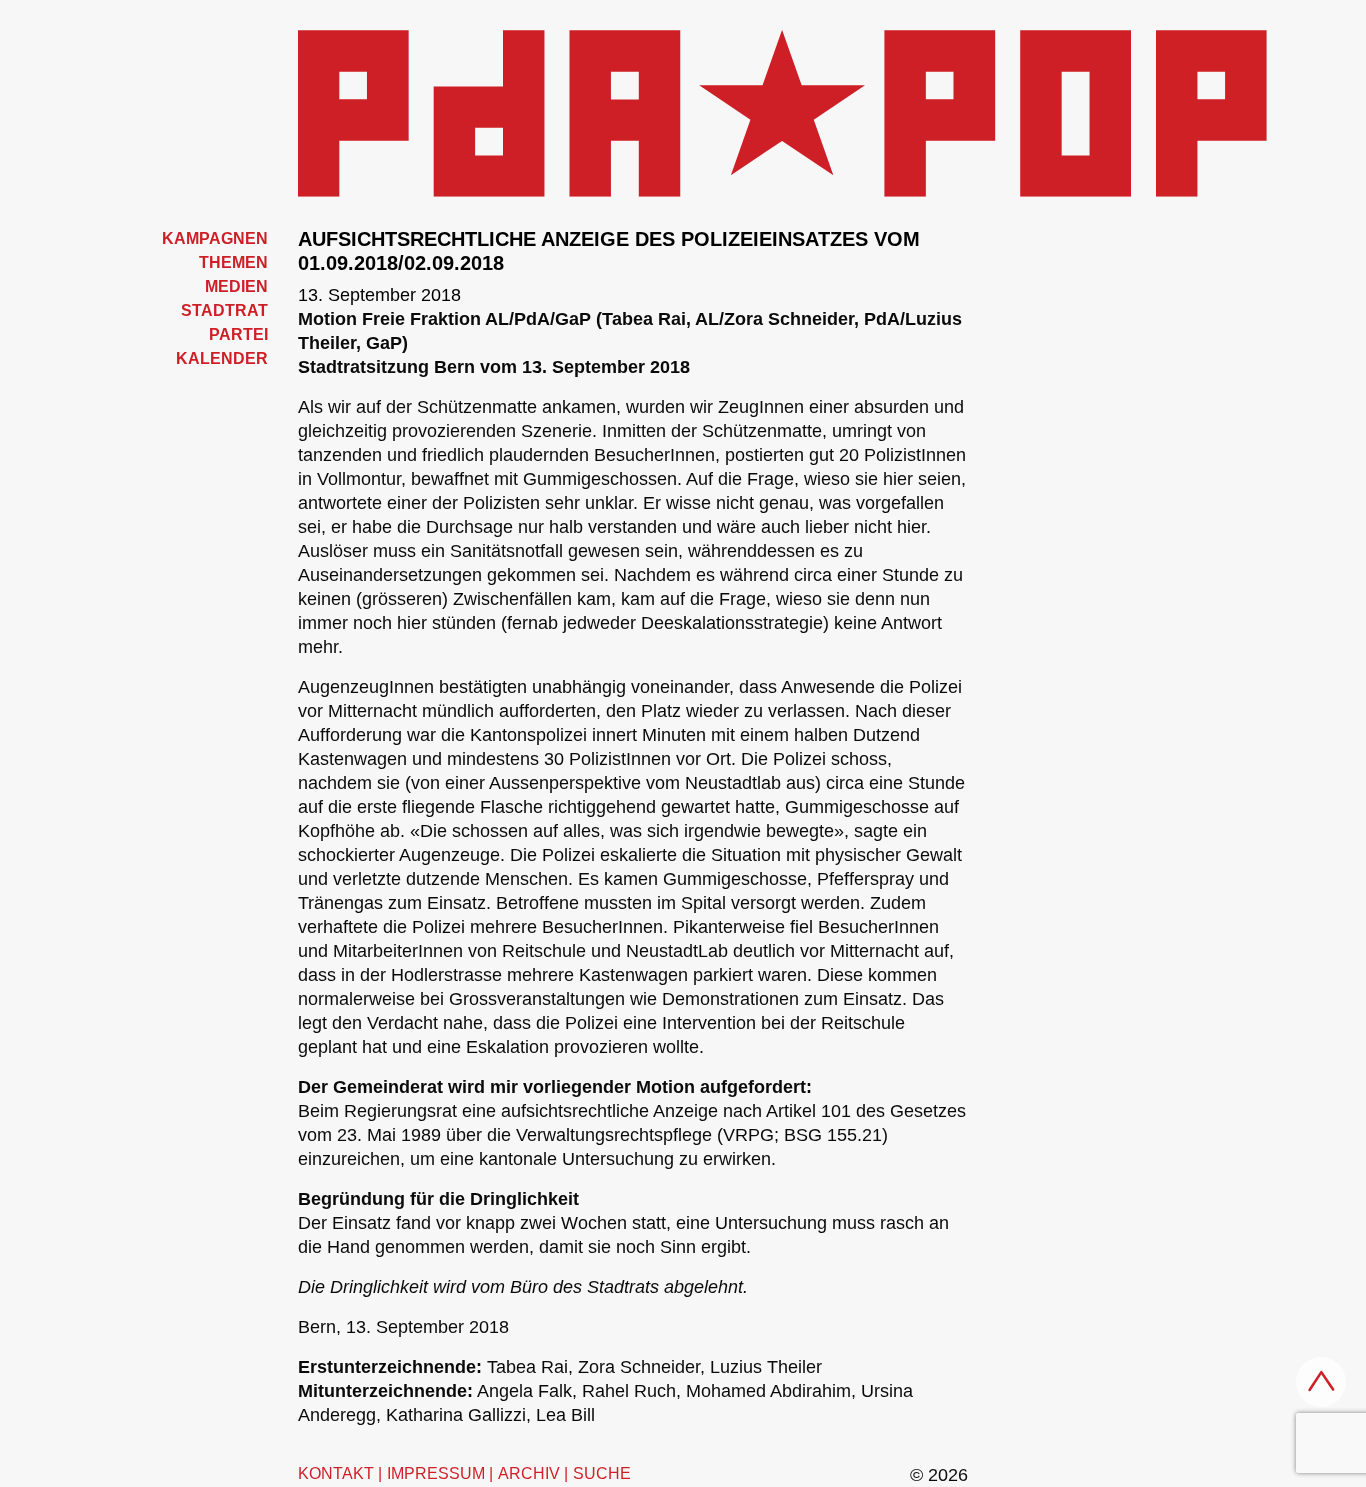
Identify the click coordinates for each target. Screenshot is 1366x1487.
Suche (602, 1473)
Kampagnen (215, 238)
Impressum (436, 1473)
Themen (233, 262)
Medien (236, 286)
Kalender (222, 358)
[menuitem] (183, 239)
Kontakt (336, 1473)
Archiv (529, 1473)
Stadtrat (224, 310)
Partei (238, 334)
